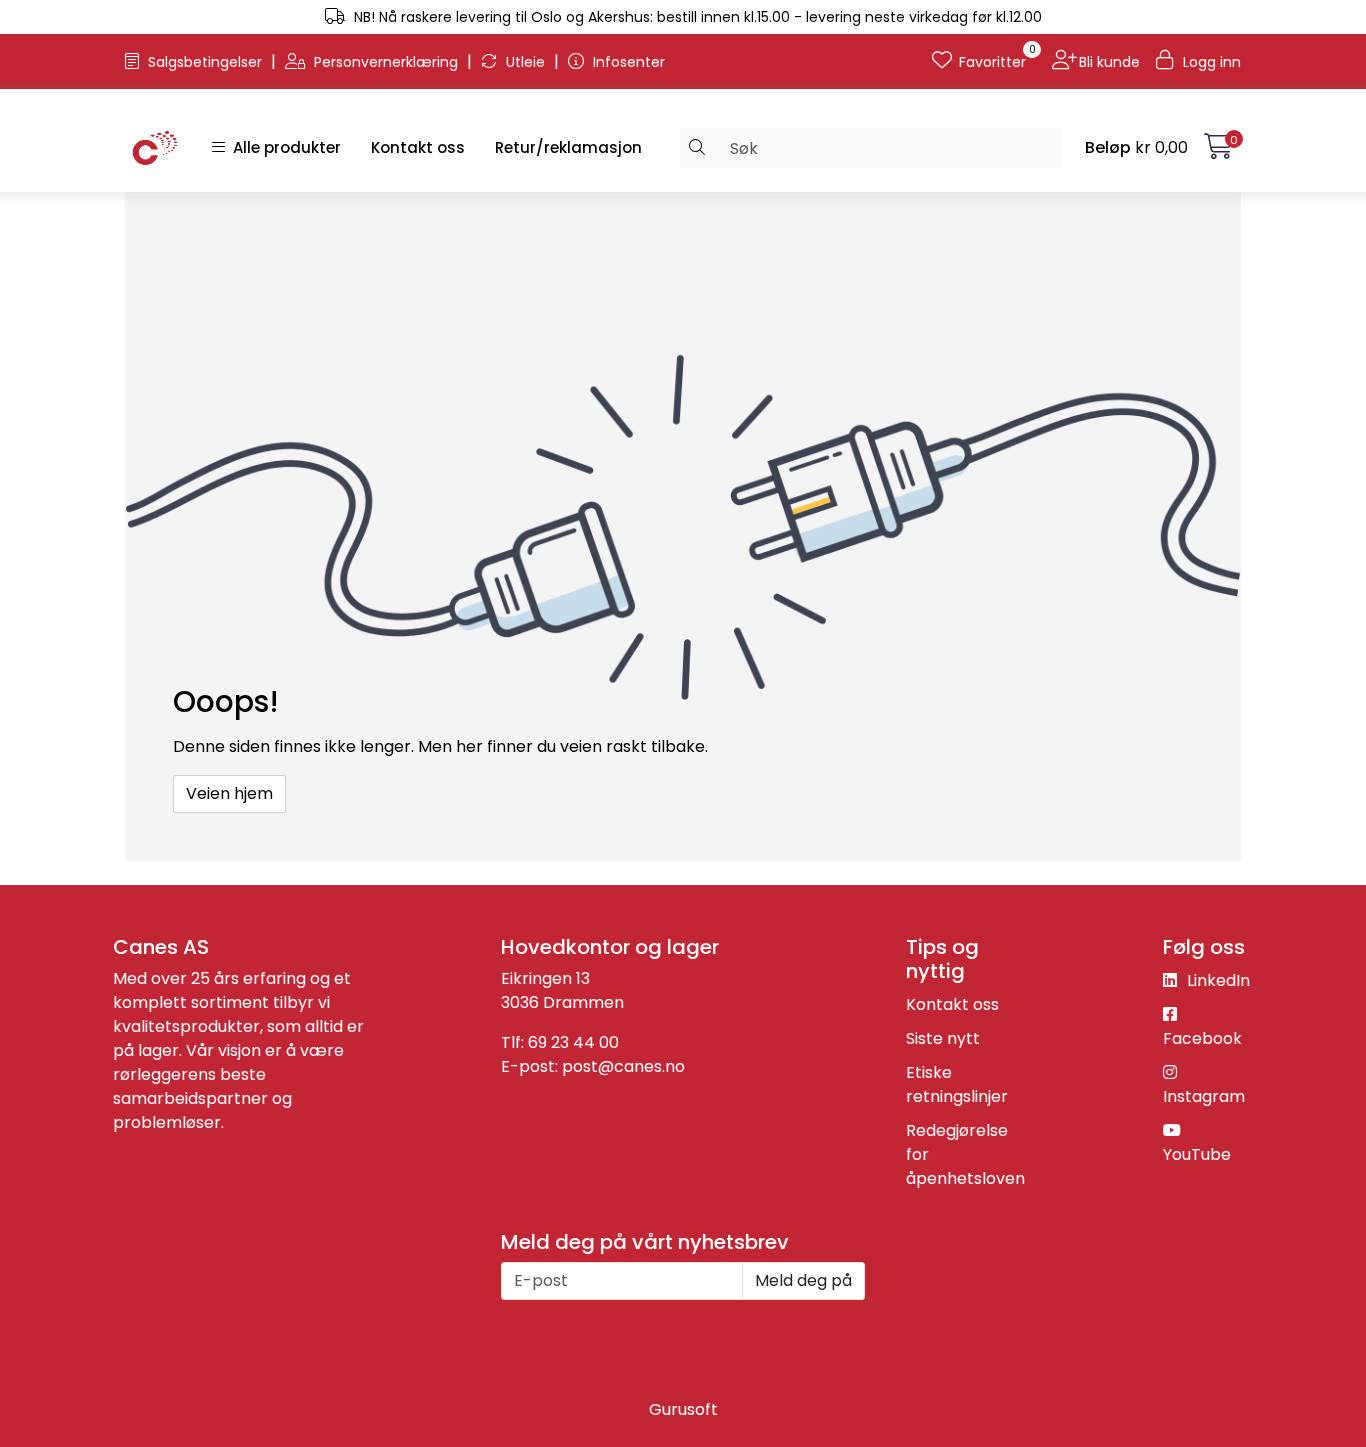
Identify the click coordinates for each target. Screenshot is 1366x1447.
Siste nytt (943, 1038)
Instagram (1204, 1096)
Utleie (525, 62)
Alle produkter (283, 147)
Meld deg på (803, 1280)
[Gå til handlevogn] (1218, 150)
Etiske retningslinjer (957, 1084)
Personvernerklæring (386, 62)
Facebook (1202, 1038)
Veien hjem (229, 793)
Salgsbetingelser (205, 62)
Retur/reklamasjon (568, 147)
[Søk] (697, 148)
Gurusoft (683, 1409)
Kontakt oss (418, 147)
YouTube (1197, 1154)
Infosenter (627, 62)
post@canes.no (623, 1066)
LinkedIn (1216, 980)
